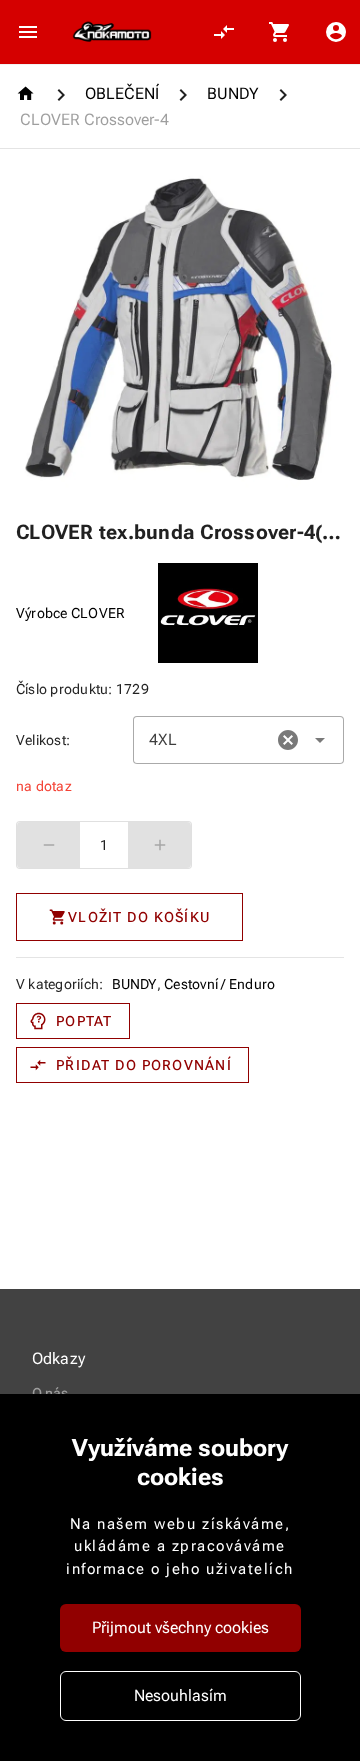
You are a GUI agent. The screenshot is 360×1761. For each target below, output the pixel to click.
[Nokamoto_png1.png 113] (112, 32)
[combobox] (238, 740)
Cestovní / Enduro (219, 984)
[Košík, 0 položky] (280, 32)
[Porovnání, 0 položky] (224, 32)
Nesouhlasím (180, 1695)
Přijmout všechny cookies (180, 1627)
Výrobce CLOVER (71, 613)
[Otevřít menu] (28, 32)
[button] (288, 740)
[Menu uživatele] (336, 32)
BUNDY (134, 984)
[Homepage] (28, 93)
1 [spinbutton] (104, 845)
